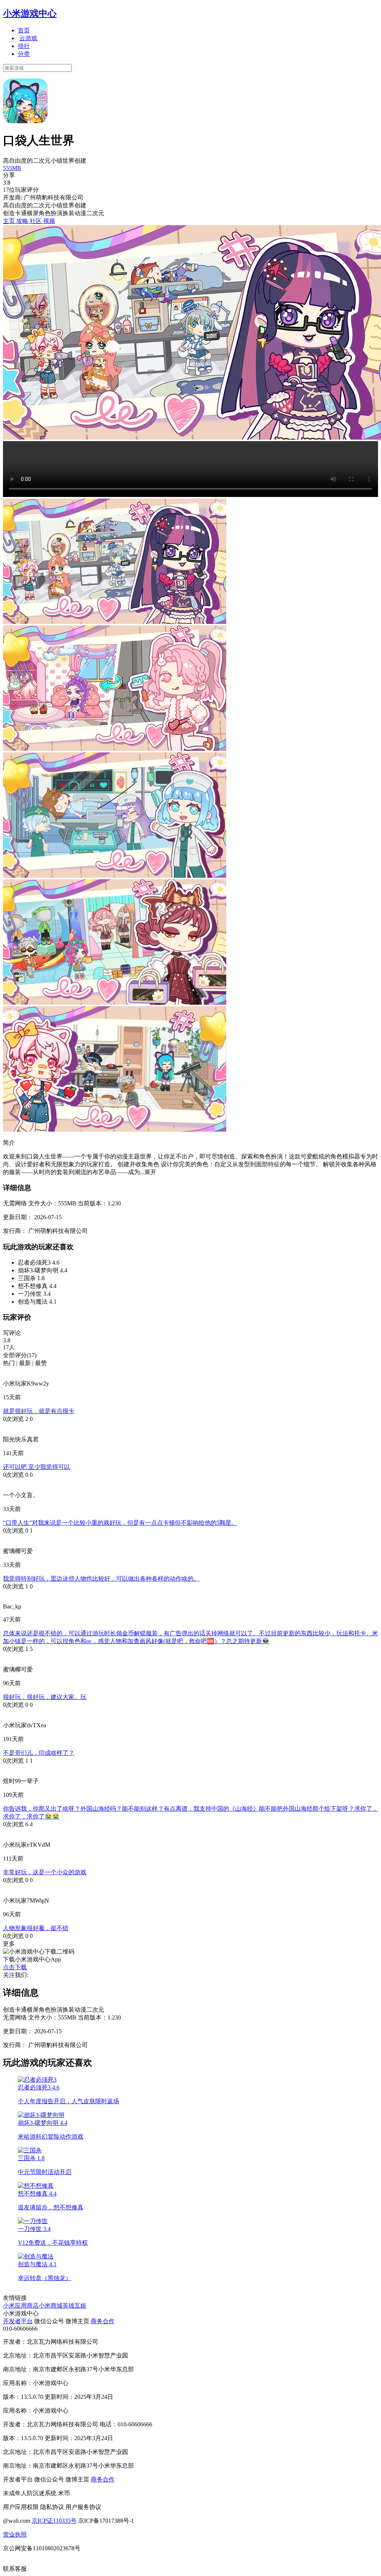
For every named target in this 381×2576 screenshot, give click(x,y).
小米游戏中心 (30, 13)
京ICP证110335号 (54, 2521)
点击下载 (15, 1967)
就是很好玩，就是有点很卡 (39, 1411)
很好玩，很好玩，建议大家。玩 (45, 1697)
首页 (24, 30)
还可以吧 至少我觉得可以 (36, 1467)
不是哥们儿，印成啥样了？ (39, 1753)
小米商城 (51, 2306)
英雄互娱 (74, 2306)
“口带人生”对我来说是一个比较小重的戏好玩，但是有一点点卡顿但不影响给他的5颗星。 (120, 1523)
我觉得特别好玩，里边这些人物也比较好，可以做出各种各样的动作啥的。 (101, 1579)
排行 (24, 46)
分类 (24, 54)
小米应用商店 (21, 2306)
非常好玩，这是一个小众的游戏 (45, 1872)
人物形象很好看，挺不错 (36, 1928)
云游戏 (28, 38)
